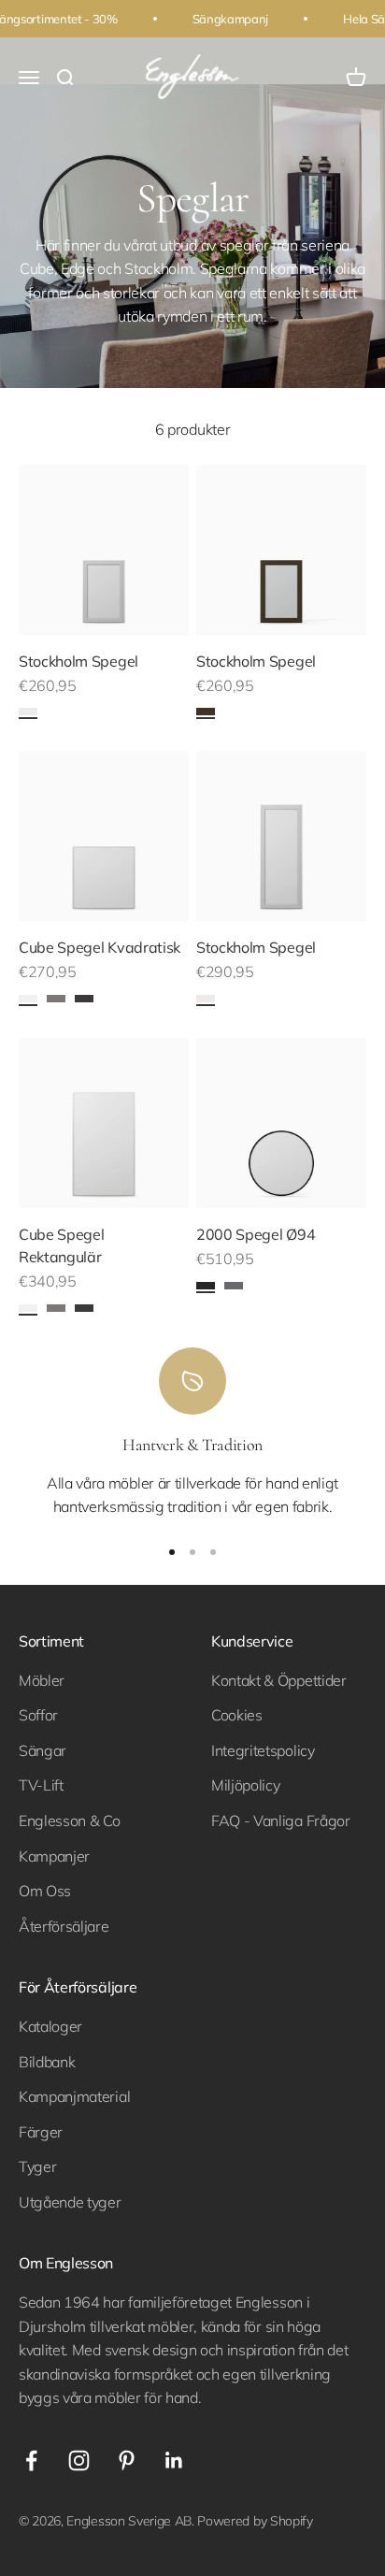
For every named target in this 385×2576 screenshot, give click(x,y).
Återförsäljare (64, 1926)
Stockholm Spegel (78, 661)
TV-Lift (41, 1785)
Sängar (43, 1750)
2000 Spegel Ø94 (256, 1234)
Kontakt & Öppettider (279, 1680)
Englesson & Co (70, 1820)
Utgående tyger (70, 2202)
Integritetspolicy (263, 1750)
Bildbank (47, 2062)
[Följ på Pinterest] (127, 2461)
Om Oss (45, 1891)
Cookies (237, 1715)
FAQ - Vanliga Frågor (281, 1820)
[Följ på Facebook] (31, 2461)
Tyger (37, 2166)
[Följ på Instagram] (79, 2461)
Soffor (38, 1715)
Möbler (42, 1680)
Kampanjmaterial (74, 2096)
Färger (41, 2132)
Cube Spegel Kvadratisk (100, 947)
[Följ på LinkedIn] (174, 2461)
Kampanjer (54, 1856)
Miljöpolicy (245, 1785)
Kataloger (50, 2026)
